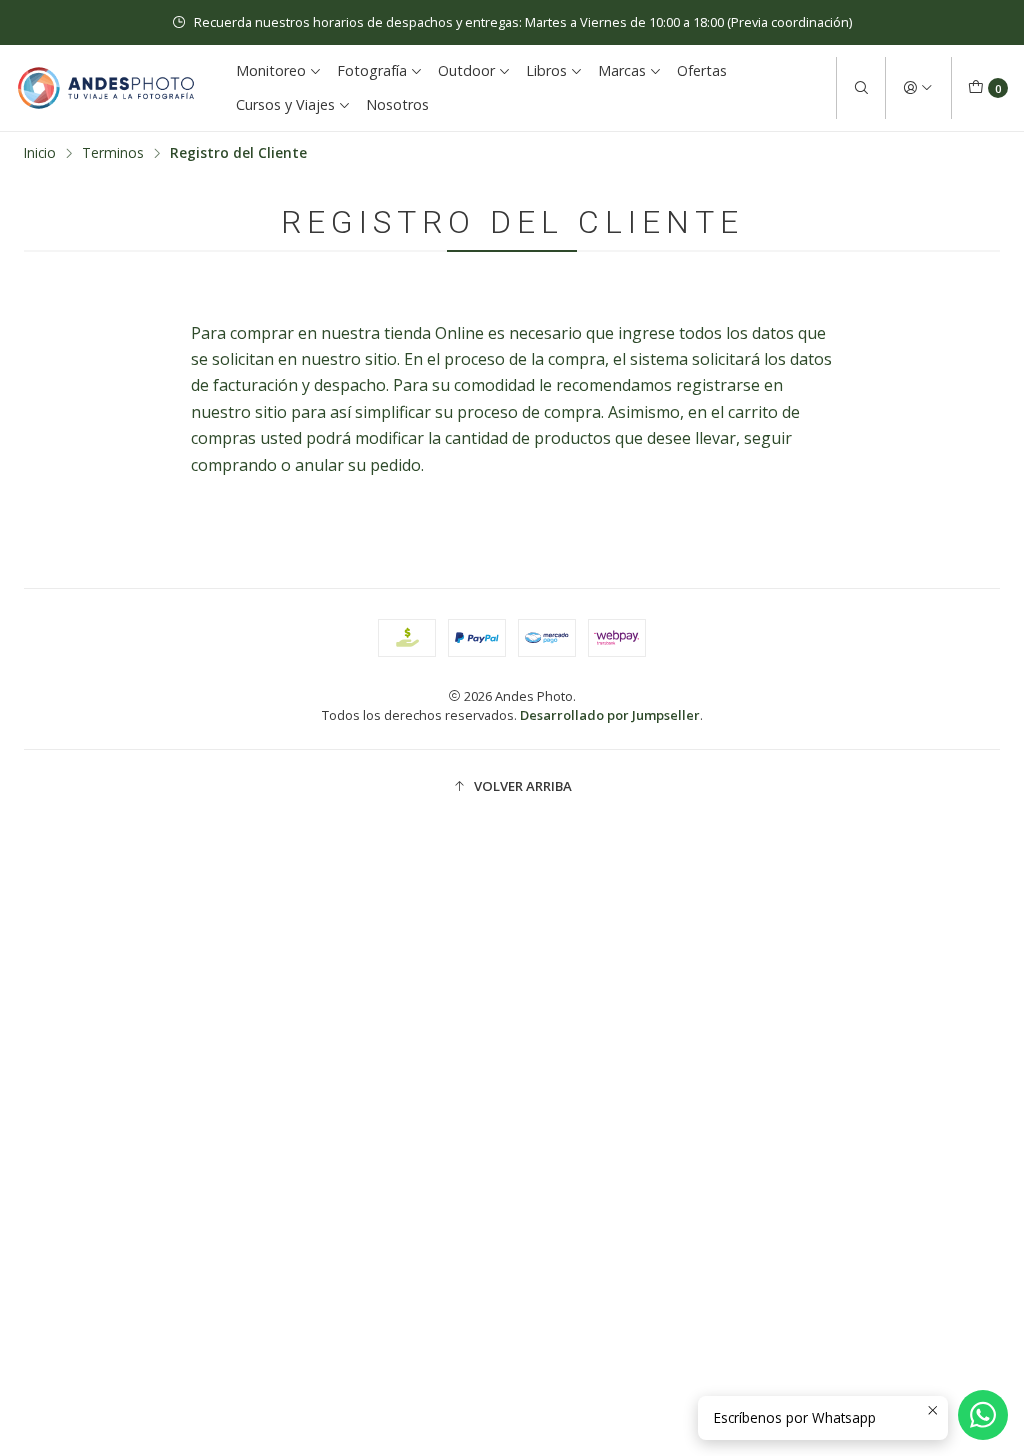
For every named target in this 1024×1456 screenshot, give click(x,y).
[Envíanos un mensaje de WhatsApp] (983, 1415)
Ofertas (702, 70)
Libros (546, 70)
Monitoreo (271, 70)
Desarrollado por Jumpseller (610, 715)
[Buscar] (861, 88)
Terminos (113, 153)
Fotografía (372, 70)
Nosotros (397, 104)
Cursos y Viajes (285, 104)
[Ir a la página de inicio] (106, 88)
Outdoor (466, 70)
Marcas (622, 70)
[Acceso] (918, 88)
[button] (512, 786)
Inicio (40, 153)
